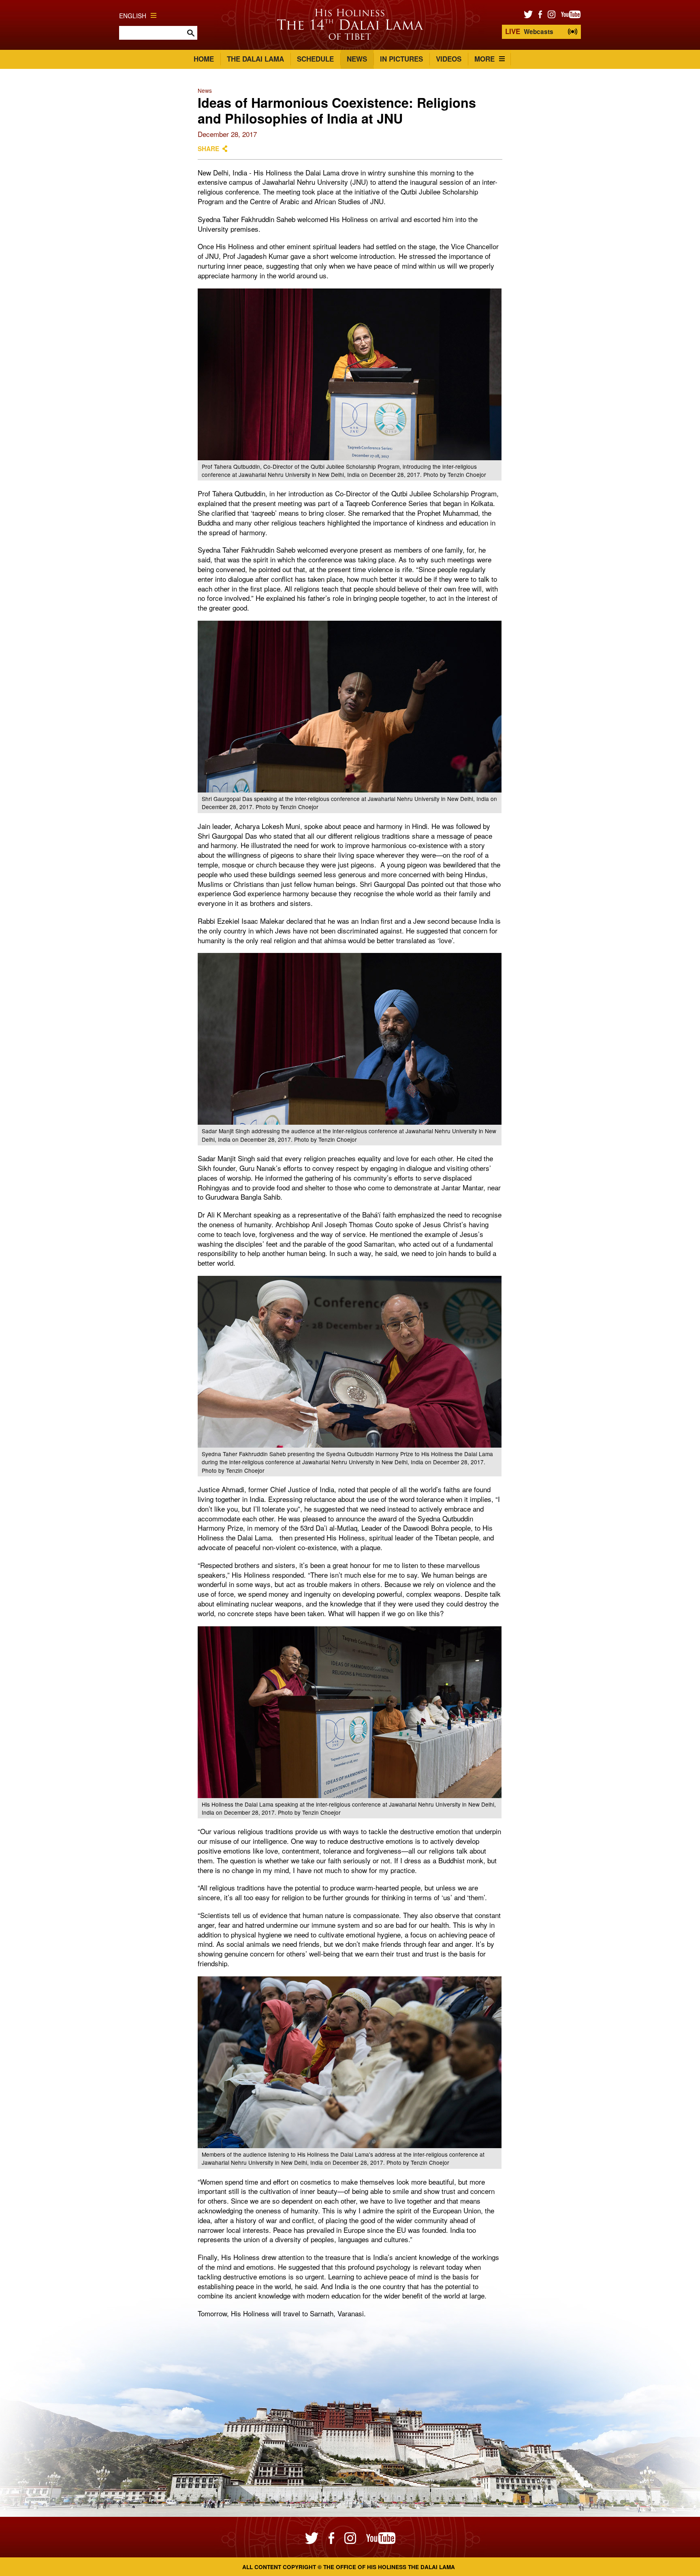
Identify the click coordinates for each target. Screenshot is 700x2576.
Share (208, 149)
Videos (449, 59)
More (484, 59)
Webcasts (529, 31)
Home (204, 59)
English (133, 15)
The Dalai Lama (255, 59)
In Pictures (401, 59)
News (357, 59)
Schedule (315, 59)
